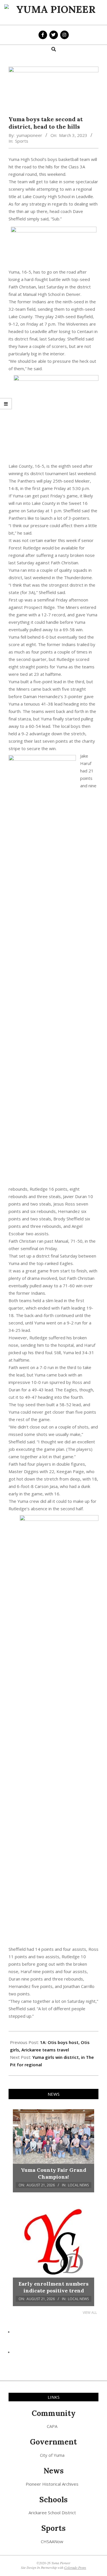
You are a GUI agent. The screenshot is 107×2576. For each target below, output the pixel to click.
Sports (22, 141)
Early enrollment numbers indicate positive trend (53, 2287)
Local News (78, 2185)
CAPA (52, 2426)
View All (90, 2313)
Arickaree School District (52, 2513)
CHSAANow (52, 2541)
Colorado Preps (75, 2567)
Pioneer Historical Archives (52, 2484)
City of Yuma (52, 2455)
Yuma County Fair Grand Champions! (53, 2173)
